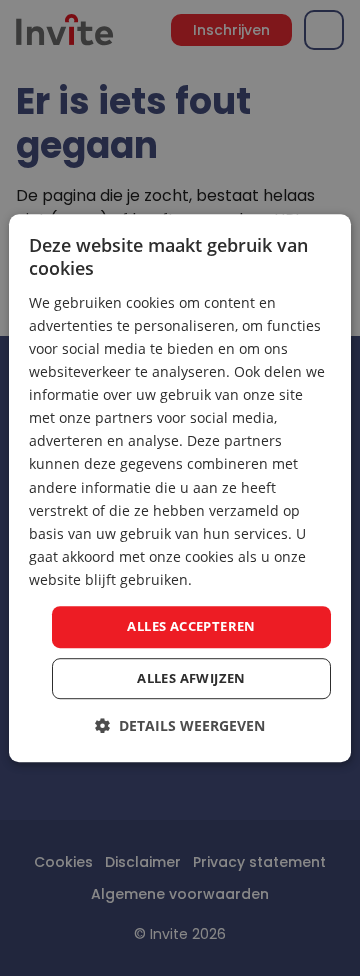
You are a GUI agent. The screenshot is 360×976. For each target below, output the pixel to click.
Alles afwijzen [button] (191, 678)
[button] (180, 725)
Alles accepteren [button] (191, 626)
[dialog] (180, 488)
